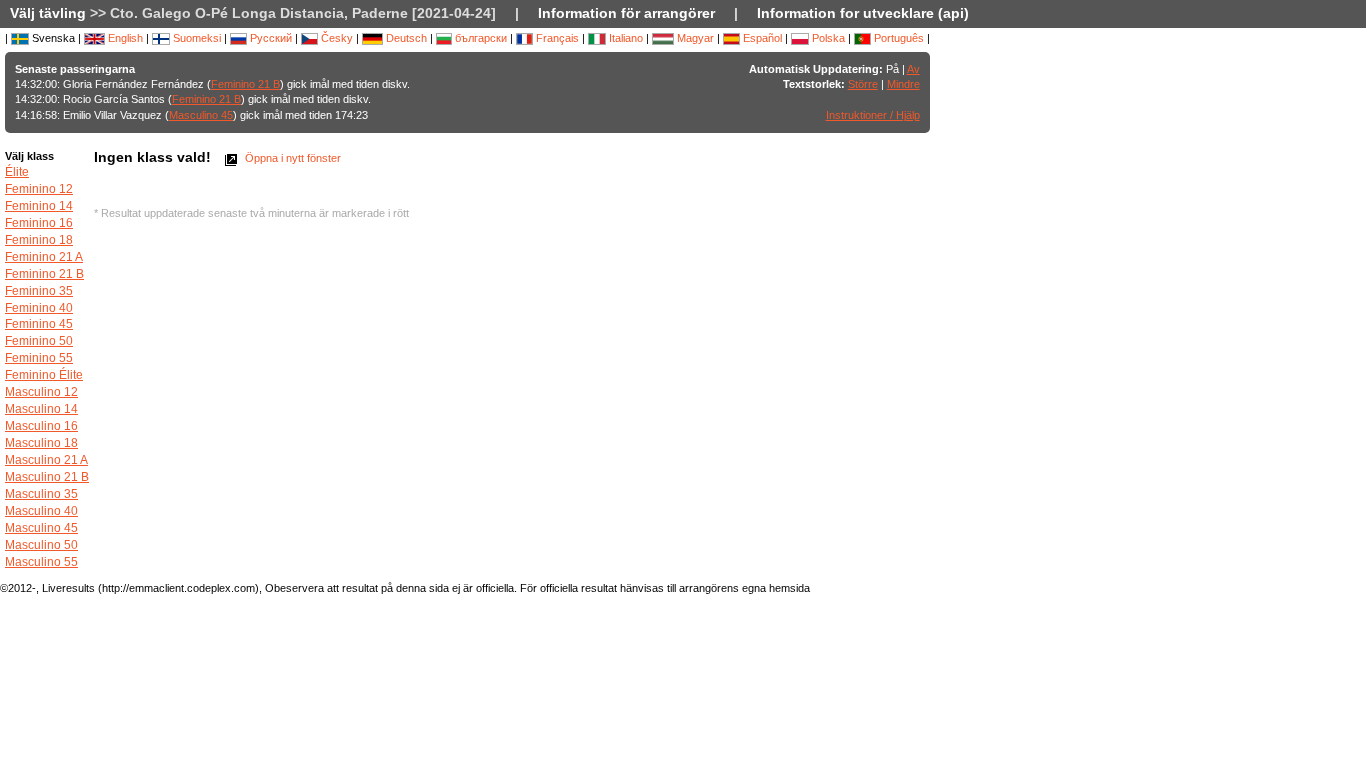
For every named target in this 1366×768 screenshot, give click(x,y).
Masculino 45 (201, 115)
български (479, 38)
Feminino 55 (39, 358)
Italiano (624, 38)
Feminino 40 (39, 308)
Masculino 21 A (46, 460)
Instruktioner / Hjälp (873, 115)
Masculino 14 (41, 409)
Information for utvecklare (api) (863, 13)
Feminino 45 (39, 324)
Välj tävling (48, 13)
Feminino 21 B (245, 84)
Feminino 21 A (44, 257)
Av (913, 69)
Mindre (903, 84)
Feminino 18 (39, 240)
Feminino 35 (39, 291)
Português (897, 38)
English (124, 38)
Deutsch (405, 38)
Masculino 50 (41, 545)
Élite (17, 172)
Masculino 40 (41, 511)
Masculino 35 (41, 494)
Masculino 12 (41, 392)
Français (556, 38)
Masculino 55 (41, 562)
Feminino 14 (39, 206)
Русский (269, 38)
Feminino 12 (39, 189)
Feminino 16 (39, 223)
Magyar (694, 38)
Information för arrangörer (626, 13)
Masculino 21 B (47, 477)
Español (761, 38)
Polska (827, 38)
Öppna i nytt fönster (291, 158)
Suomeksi (195, 38)
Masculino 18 (41, 443)
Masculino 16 (41, 426)
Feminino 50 (39, 341)
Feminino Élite (44, 375)
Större (863, 84)
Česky (335, 38)
